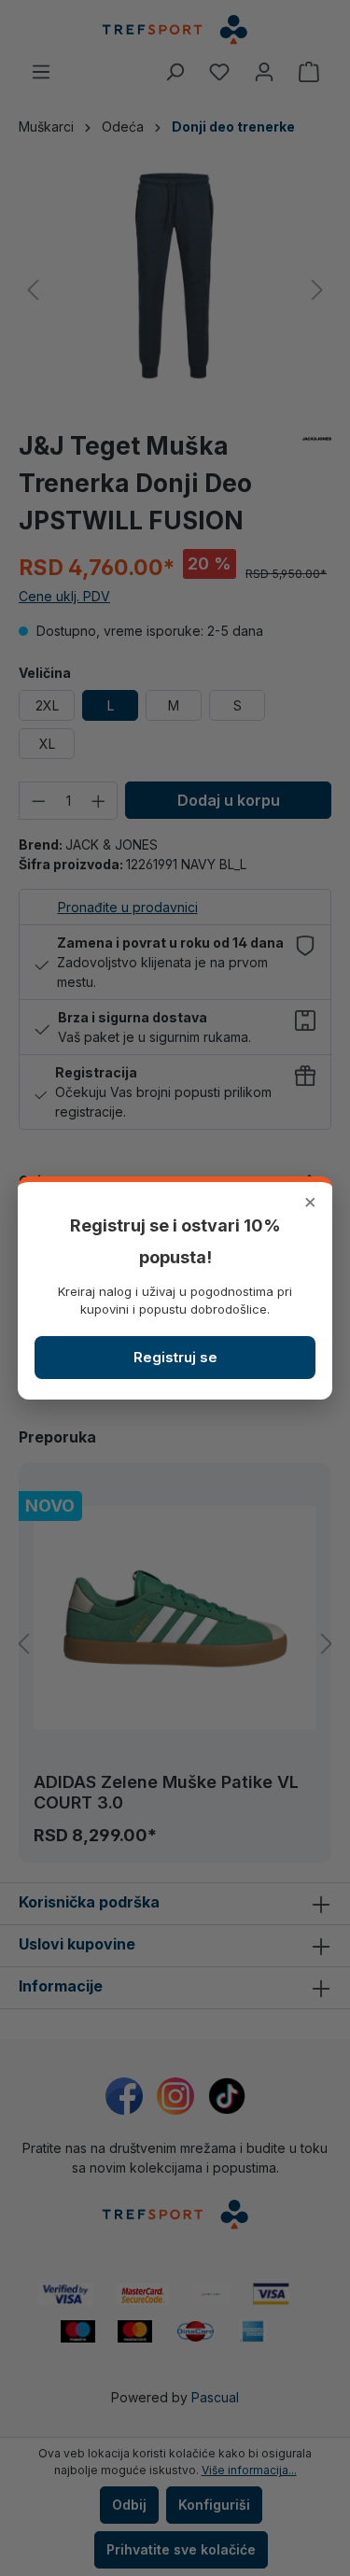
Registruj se (175, 1357)
